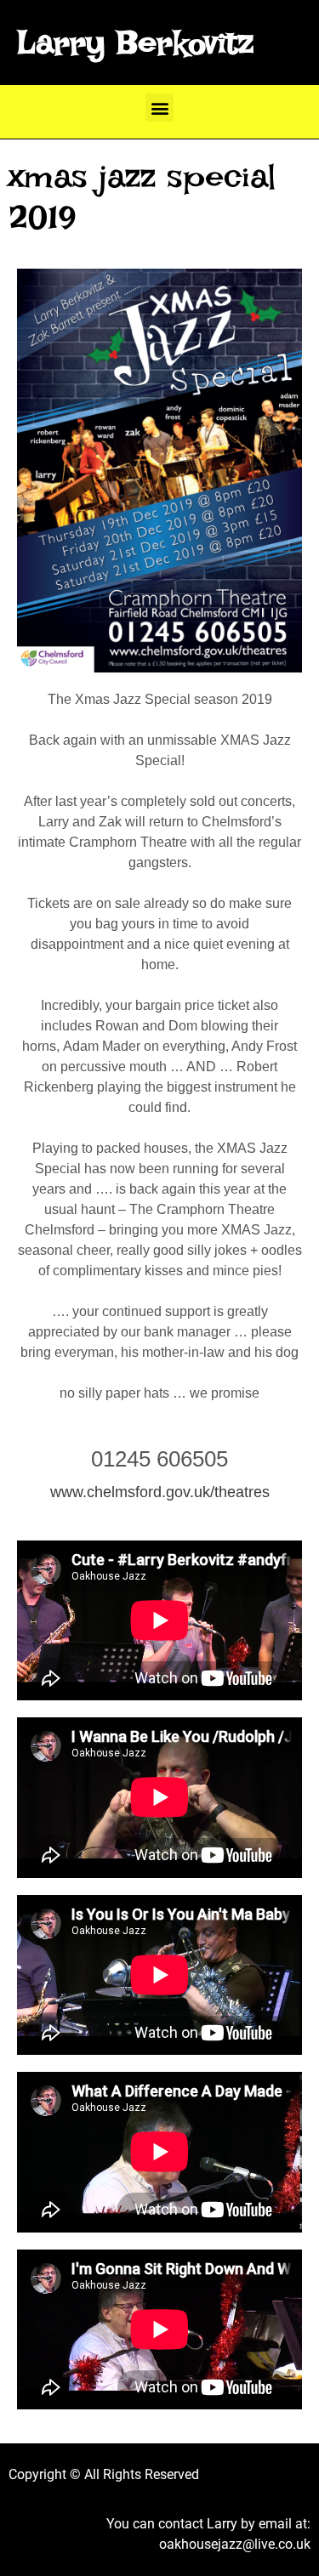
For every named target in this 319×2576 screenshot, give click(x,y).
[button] (159, 108)
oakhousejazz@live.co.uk (235, 2544)
